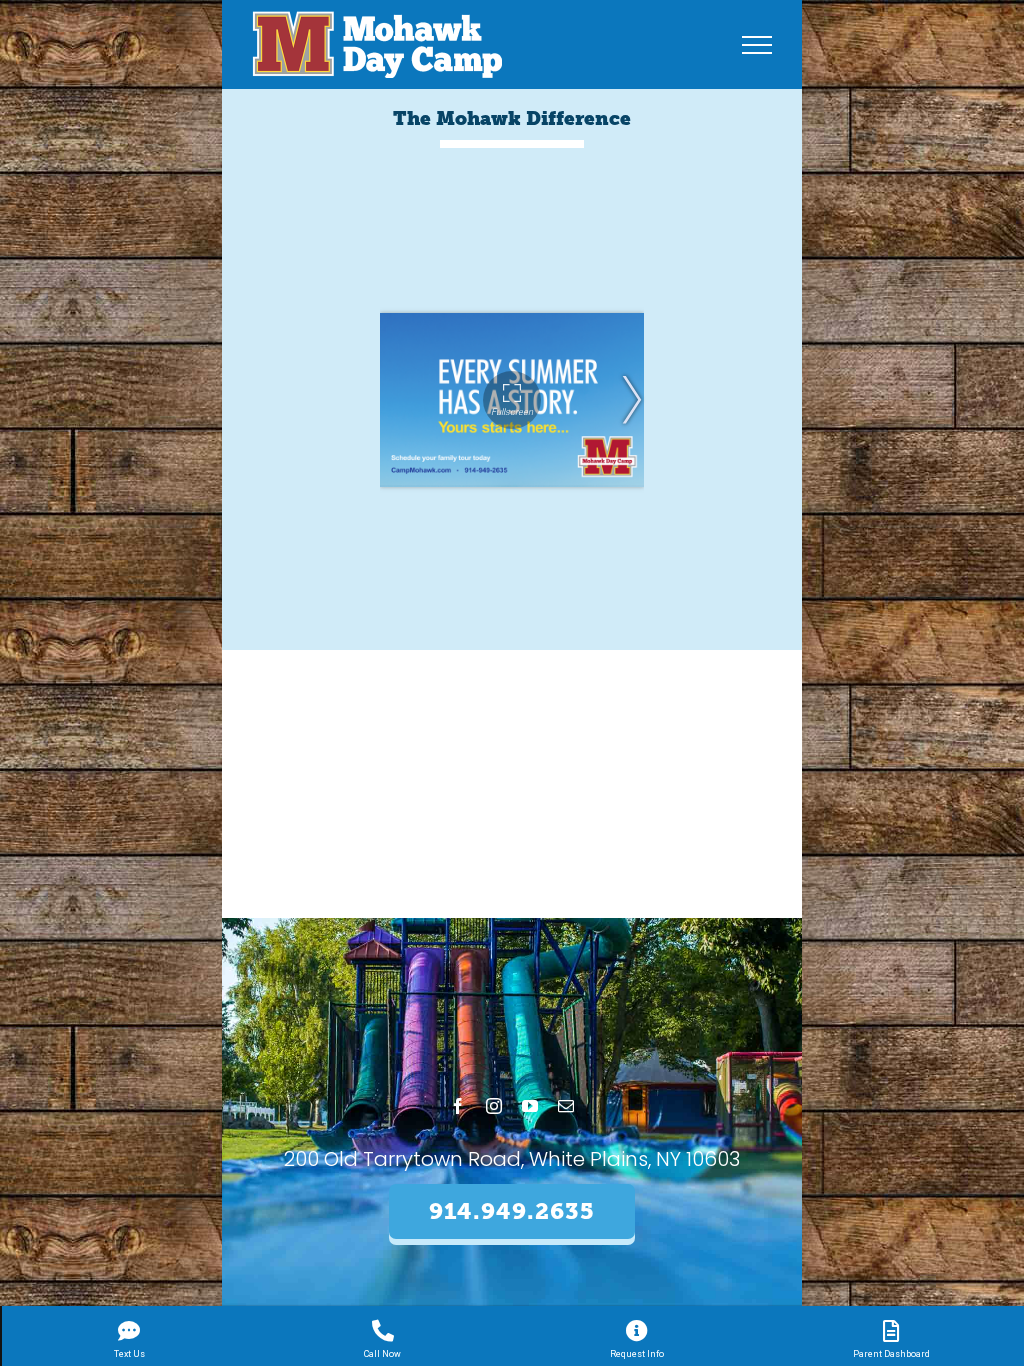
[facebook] (458, 1106)
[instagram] (494, 1106)
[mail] (566, 1106)
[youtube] (530, 1106)
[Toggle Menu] (757, 45)
